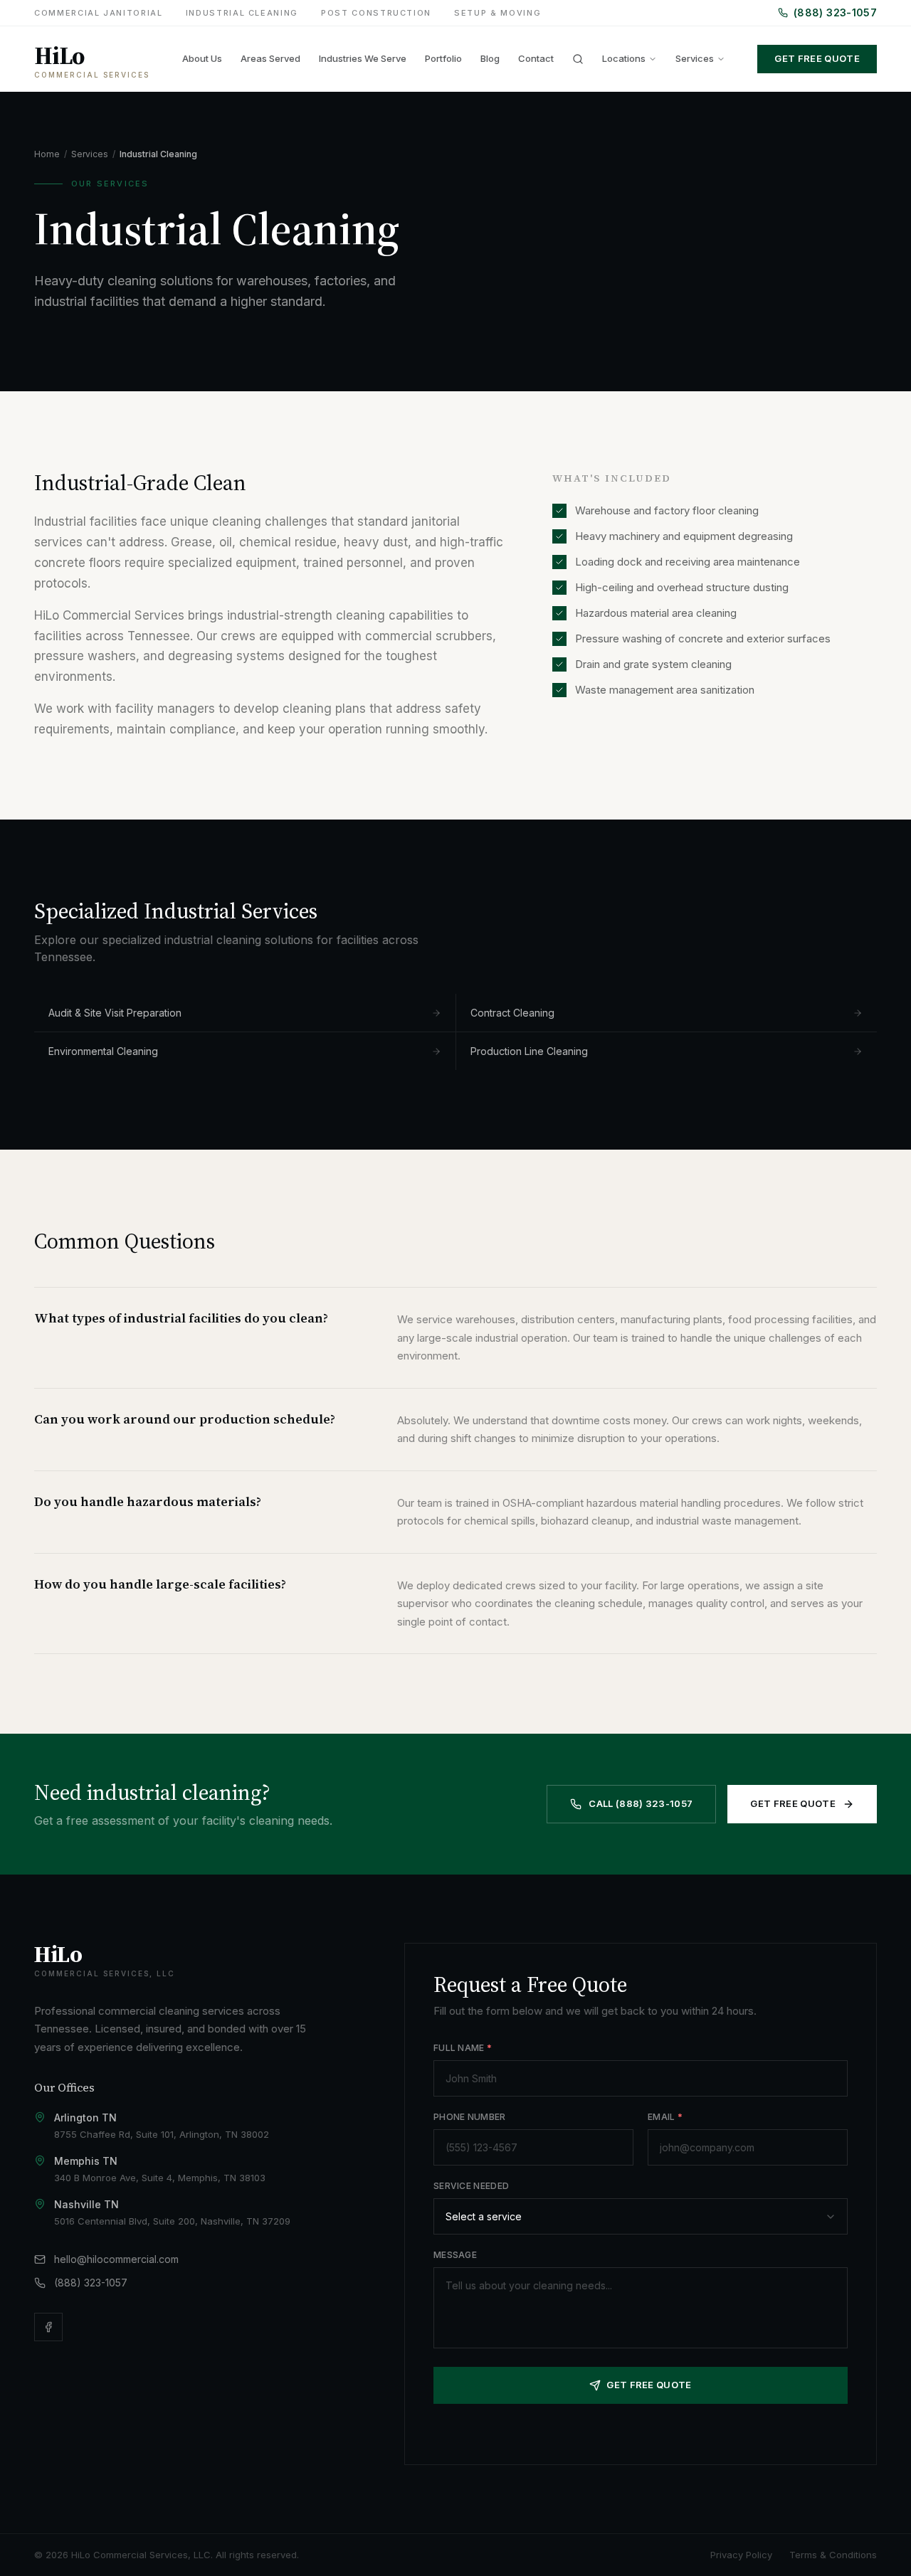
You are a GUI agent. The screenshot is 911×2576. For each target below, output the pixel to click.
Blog (490, 58)
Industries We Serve (363, 58)
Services (695, 58)
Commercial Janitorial (99, 13)
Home (47, 154)
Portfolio (443, 58)
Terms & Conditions (833, 2555)
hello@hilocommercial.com (116, 2259)
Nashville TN (86, 2204)
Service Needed (471, 2186)
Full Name (463, 2048)
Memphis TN (86, 2161)
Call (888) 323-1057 (641, 1803)
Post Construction (376, 13)
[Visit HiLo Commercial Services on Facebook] (48, 2327)
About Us (202, 58)
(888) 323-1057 (835, 12)
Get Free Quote (817, 58)
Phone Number (470, 2117)
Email (665, 2117)
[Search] (578, 59)
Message (455, 2255)
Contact (536, 58)
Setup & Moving (497, 13)
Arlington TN (85, 2117)
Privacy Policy (741, 2555)
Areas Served (270, 58)
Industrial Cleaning (242, 13)
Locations (624, 58)
